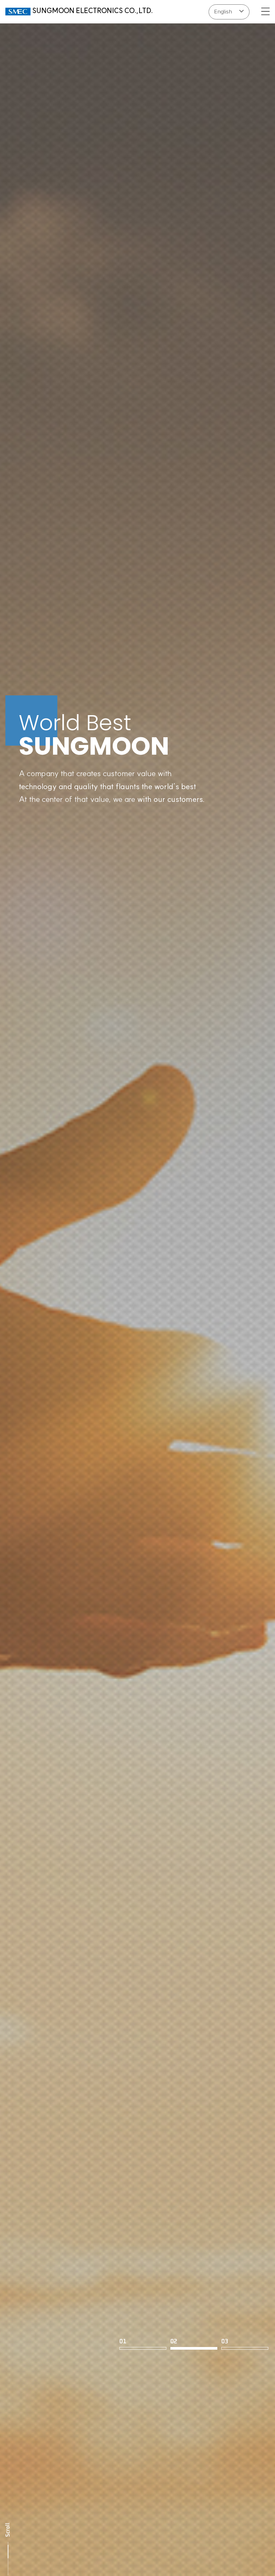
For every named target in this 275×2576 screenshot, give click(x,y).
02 (174, 2340)
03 (225, 2340)
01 (123, 2340)
